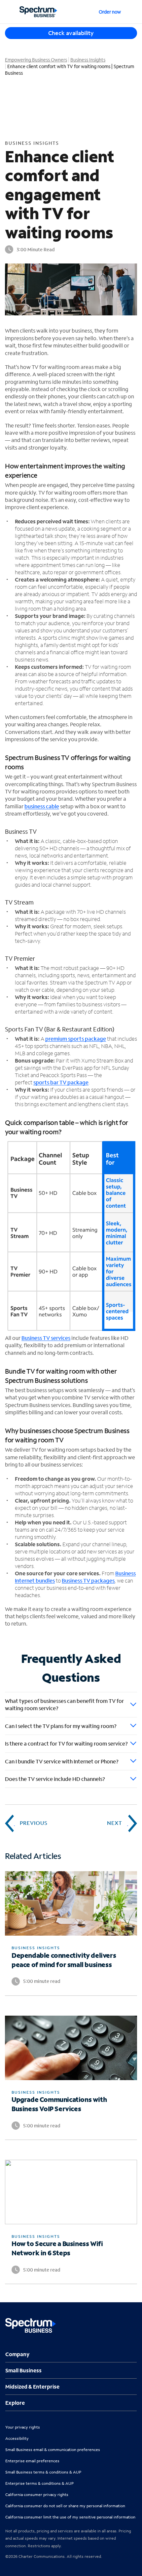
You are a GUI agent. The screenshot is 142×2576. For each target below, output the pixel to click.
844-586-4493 (132, 12)
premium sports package (76, 1039)
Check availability (71, 33)
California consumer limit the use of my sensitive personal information (70, 2517)
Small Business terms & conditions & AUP (43, 2472)
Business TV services (46, 1338)
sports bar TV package (61, 1082)
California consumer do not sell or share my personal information (65, 2506)
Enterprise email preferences (32, 2461)
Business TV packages (88, 1580)
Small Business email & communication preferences (53, 2450)
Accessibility (17, 2438)
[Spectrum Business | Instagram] (131, 2322)
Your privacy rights (23, 2427)
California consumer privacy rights (37, 2495)
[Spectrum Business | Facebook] (103, 2322)
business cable (42, 806)
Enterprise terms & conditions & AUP (39, 2483)
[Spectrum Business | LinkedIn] (117, 2322)
